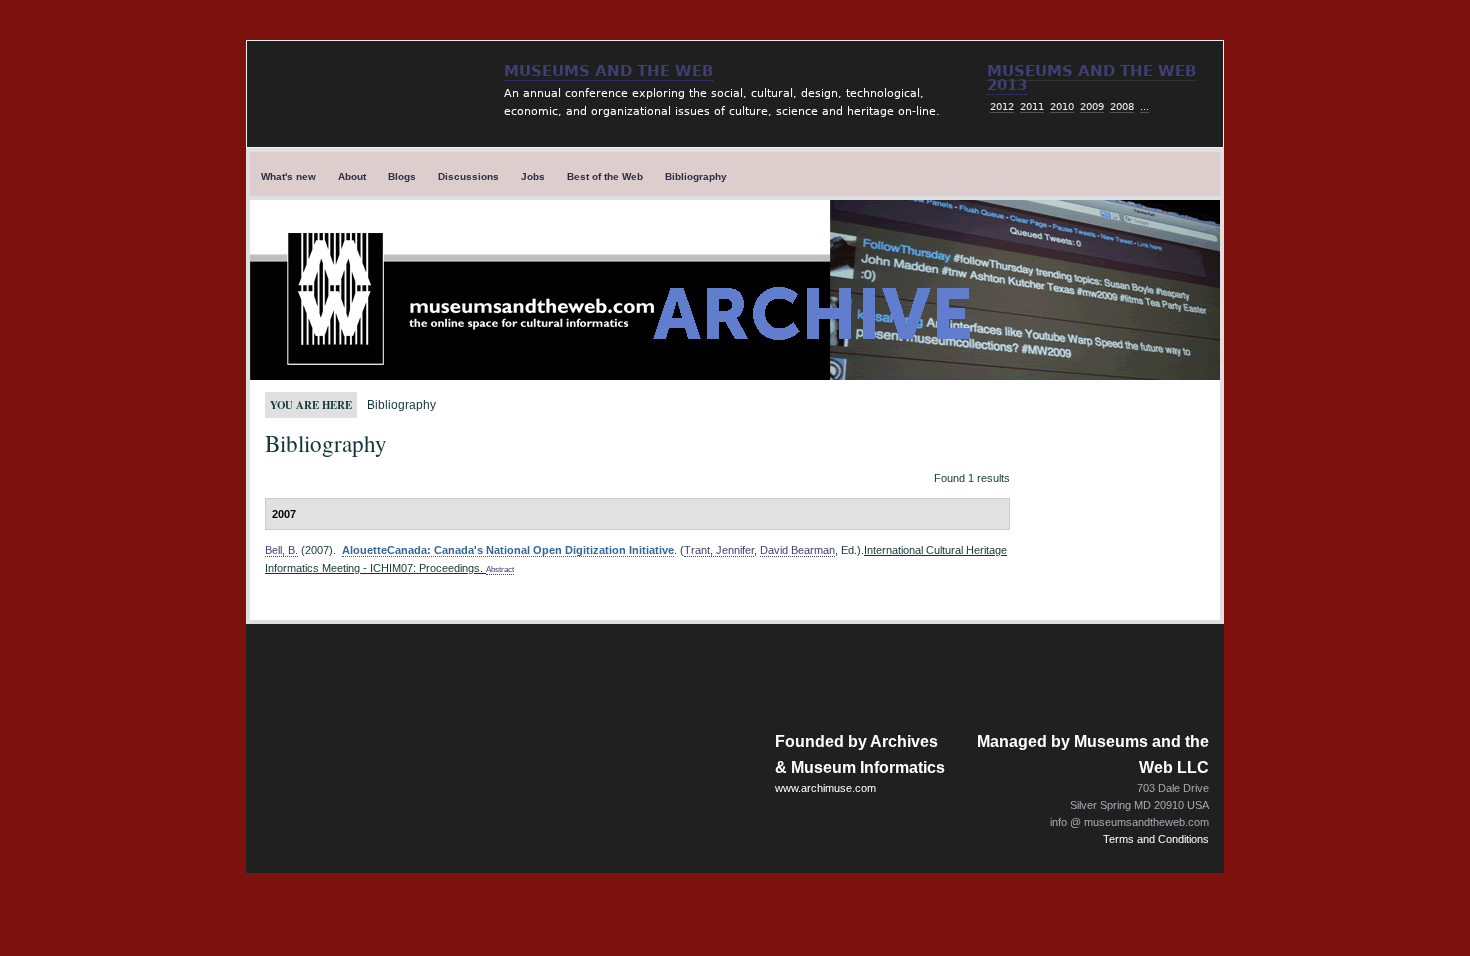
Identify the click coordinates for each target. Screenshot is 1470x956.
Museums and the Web (608, 71)
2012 (1002, 106)
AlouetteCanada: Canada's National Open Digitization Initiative (508, 550)
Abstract (500, 569)
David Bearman (797, 550)
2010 (1062, 106)
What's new (288, 176)
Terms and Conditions (1156, 839)
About (352, 176)
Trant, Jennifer (719, 550)
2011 (1032, 106)
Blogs (402, 176)
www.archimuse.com (825, 788)
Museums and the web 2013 (1091, 78)
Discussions (468, 176)
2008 (1122, 106)
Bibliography (696, 176)
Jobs (533, 176)
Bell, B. (281, 550)
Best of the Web (605, 176)
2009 (1092, 106)
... (1144, 106)
